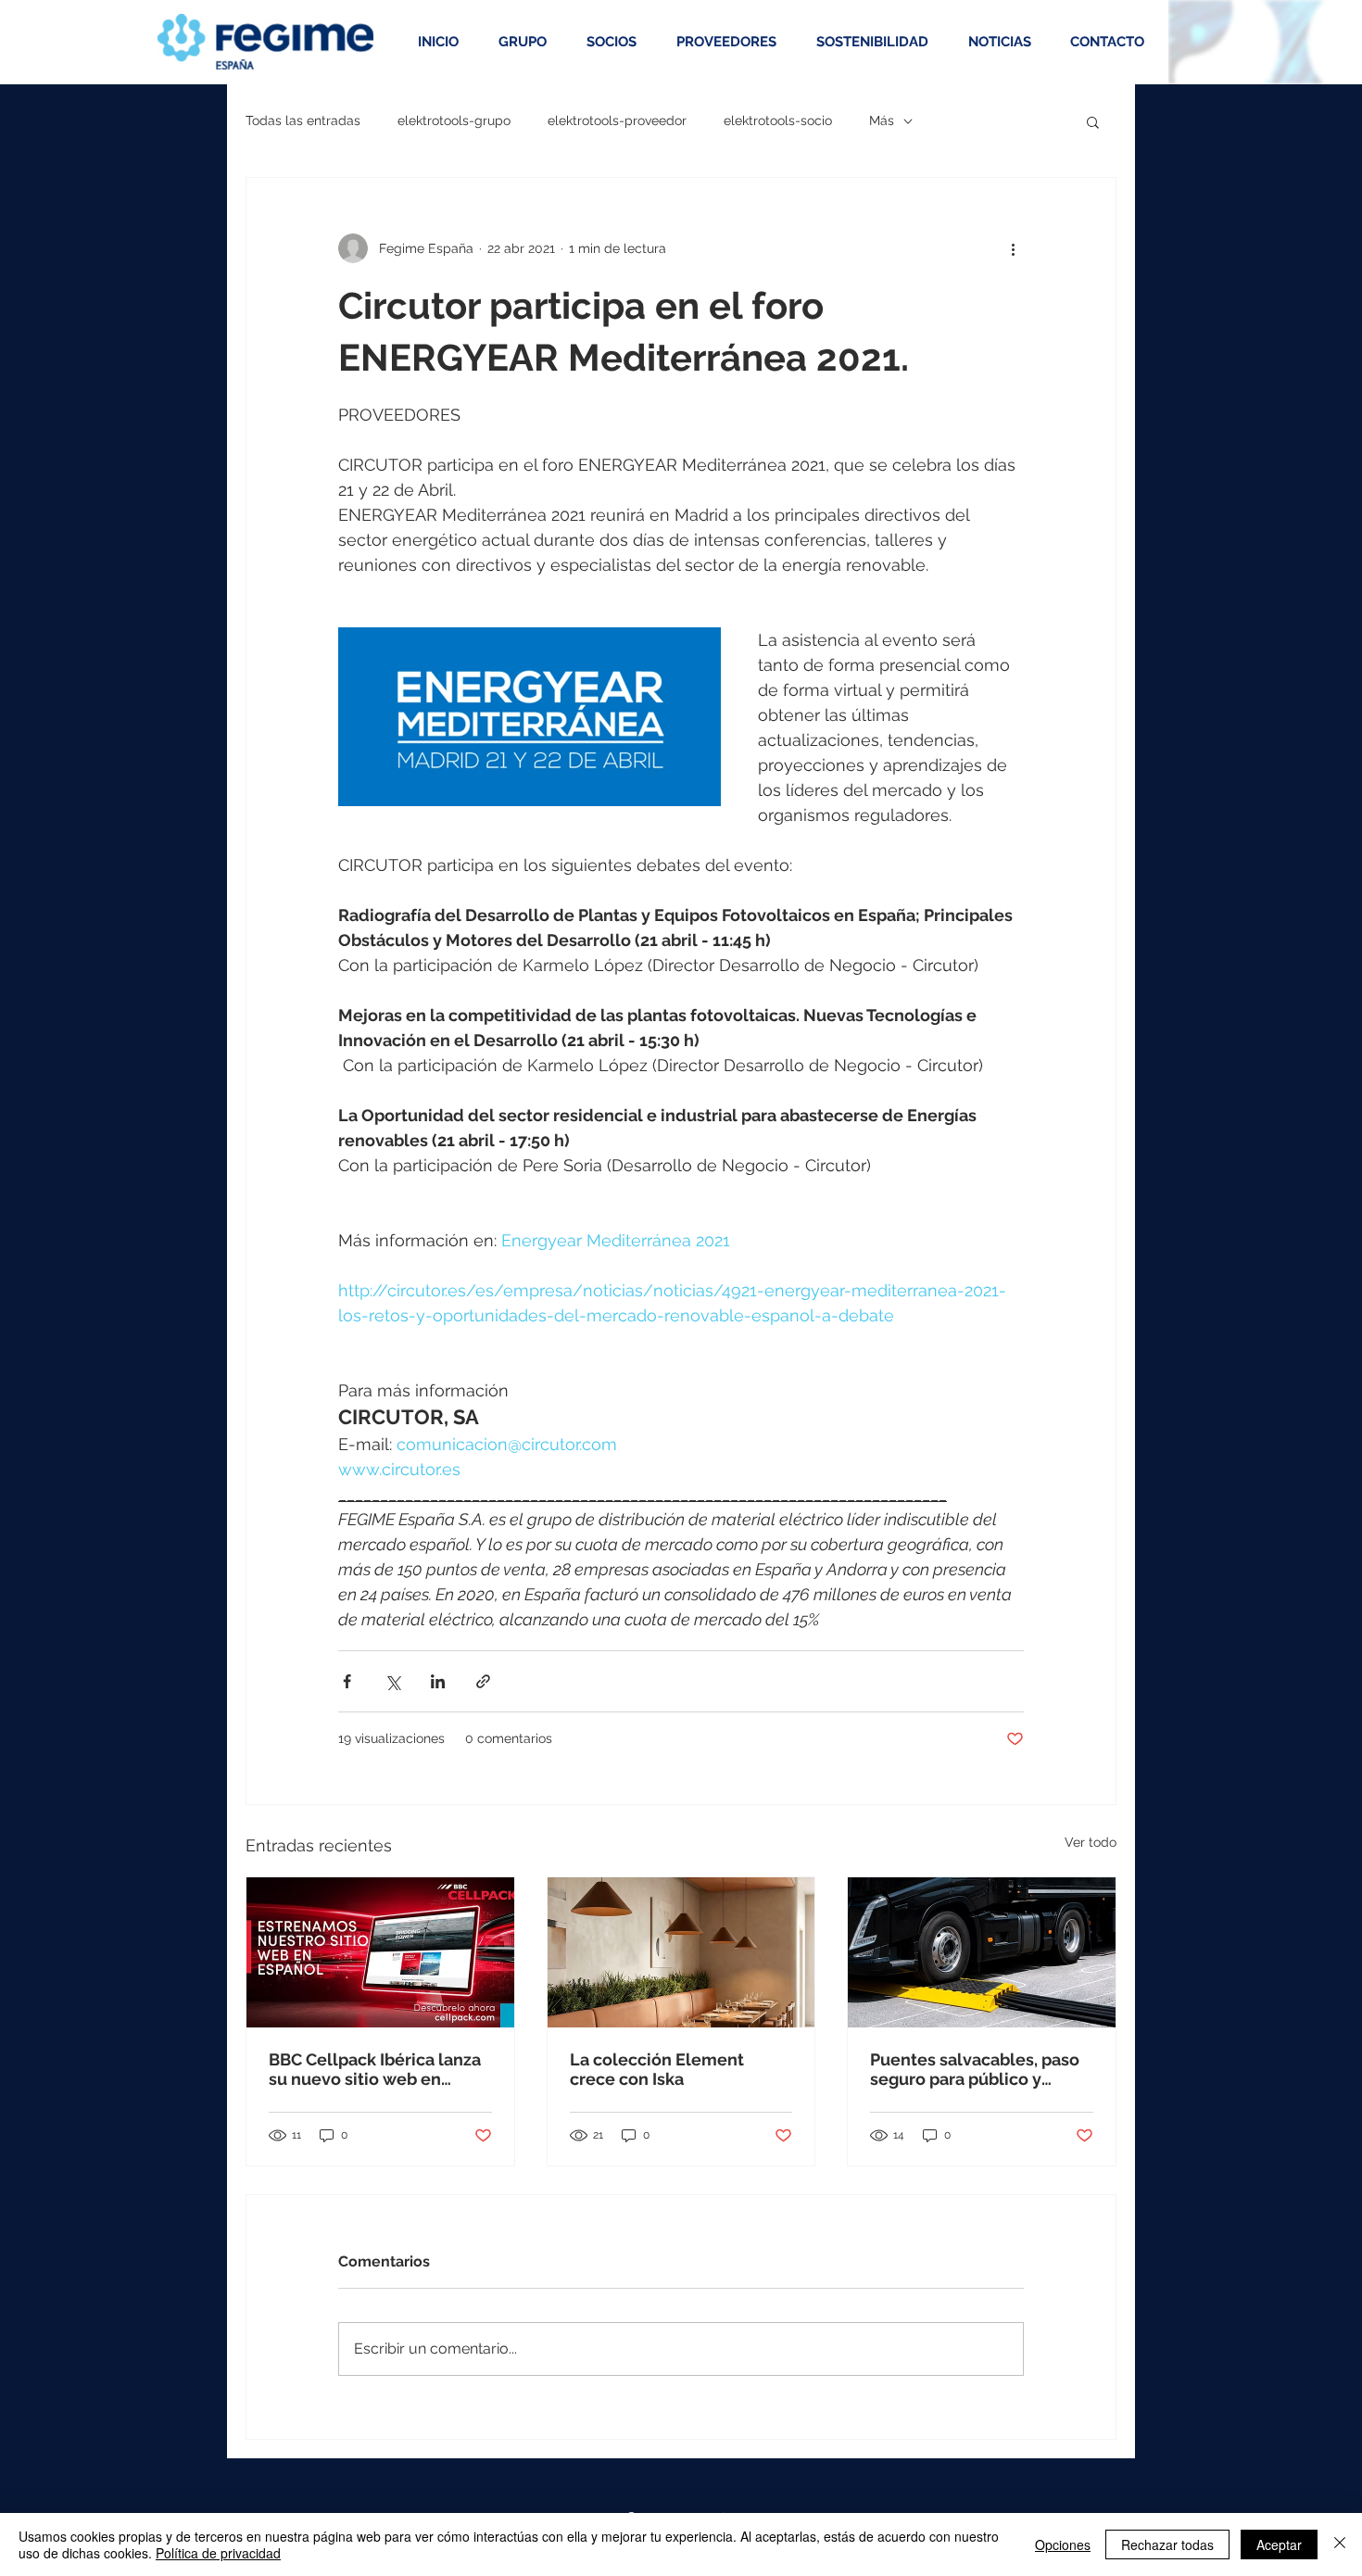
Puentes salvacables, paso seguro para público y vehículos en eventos (975, 2069)
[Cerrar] (1340, 2544)
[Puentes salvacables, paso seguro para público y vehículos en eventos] (982, 1952)
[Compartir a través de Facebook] (347, 1681)
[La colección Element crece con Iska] (681, 1952)
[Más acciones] (1013, 248)
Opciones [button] (1063, 2544)
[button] (1093, 121)
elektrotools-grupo (454, 120)
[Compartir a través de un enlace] (483, 1681)
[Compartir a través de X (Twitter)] (392, 1681)
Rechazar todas (1167, 2544)
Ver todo (1091, 1842)
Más (882, 120)
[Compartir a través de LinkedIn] (438, 1681)
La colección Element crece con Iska (657, 2069)
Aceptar (1279, 2544)
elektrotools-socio (778, 120)
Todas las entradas (303, 120)
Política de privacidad (218, 2553)
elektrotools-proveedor (617, 120)
